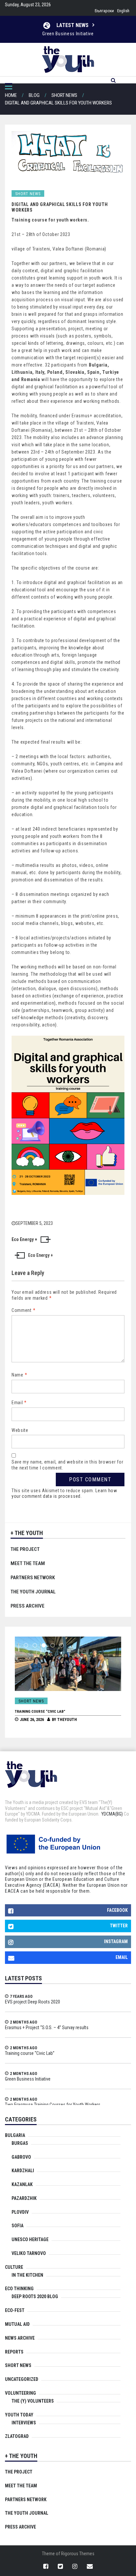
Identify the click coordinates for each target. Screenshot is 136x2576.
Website (20, 1430)
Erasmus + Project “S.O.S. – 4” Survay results (47, 2028)
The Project (25, 1549)
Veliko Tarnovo (29, 2253)
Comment (23, 1310)
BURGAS (20, 2143)
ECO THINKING (19, 2289)
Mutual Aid (17, 2324)
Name (19, 1375)
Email (19, 1403)
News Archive (20, 2338)
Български (104, 11)
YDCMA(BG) (112, 1814)
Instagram (116, 1941)
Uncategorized (22, 2379)
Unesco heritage (30, 2239)
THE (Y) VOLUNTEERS (33, 2401)
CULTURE (14, 2267)
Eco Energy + (40, 1255)
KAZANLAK (22, 2184)
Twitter (119, 1926)
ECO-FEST (15, 2310)
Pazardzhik (24, 2198)
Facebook (117, 1910)
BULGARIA (15, 2135)
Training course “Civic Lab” (40, 1712)
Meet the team (28, 1563)
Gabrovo (21, 2157)
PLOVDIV (20, 2212)
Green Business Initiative (28, 2079)
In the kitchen (27, 2275)
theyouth (67, 1720)
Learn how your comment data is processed (64, 1494)
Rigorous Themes (78, 2554)
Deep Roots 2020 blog (35, 2296)
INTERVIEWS (24, 2423)
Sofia (17, 2226)
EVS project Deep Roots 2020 (33, 2002)
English (123, 11)
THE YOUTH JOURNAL (33, 1592)
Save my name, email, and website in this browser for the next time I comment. (67, 1465)
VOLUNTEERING (20, 2393)
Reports (14, 2352)
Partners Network (33, 1578)
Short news (28, 194)
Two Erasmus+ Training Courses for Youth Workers (68, 34)
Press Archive (28, 1606)
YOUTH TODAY (19, 2415)
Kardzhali (23, 2171)
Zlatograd (17, 2436)
